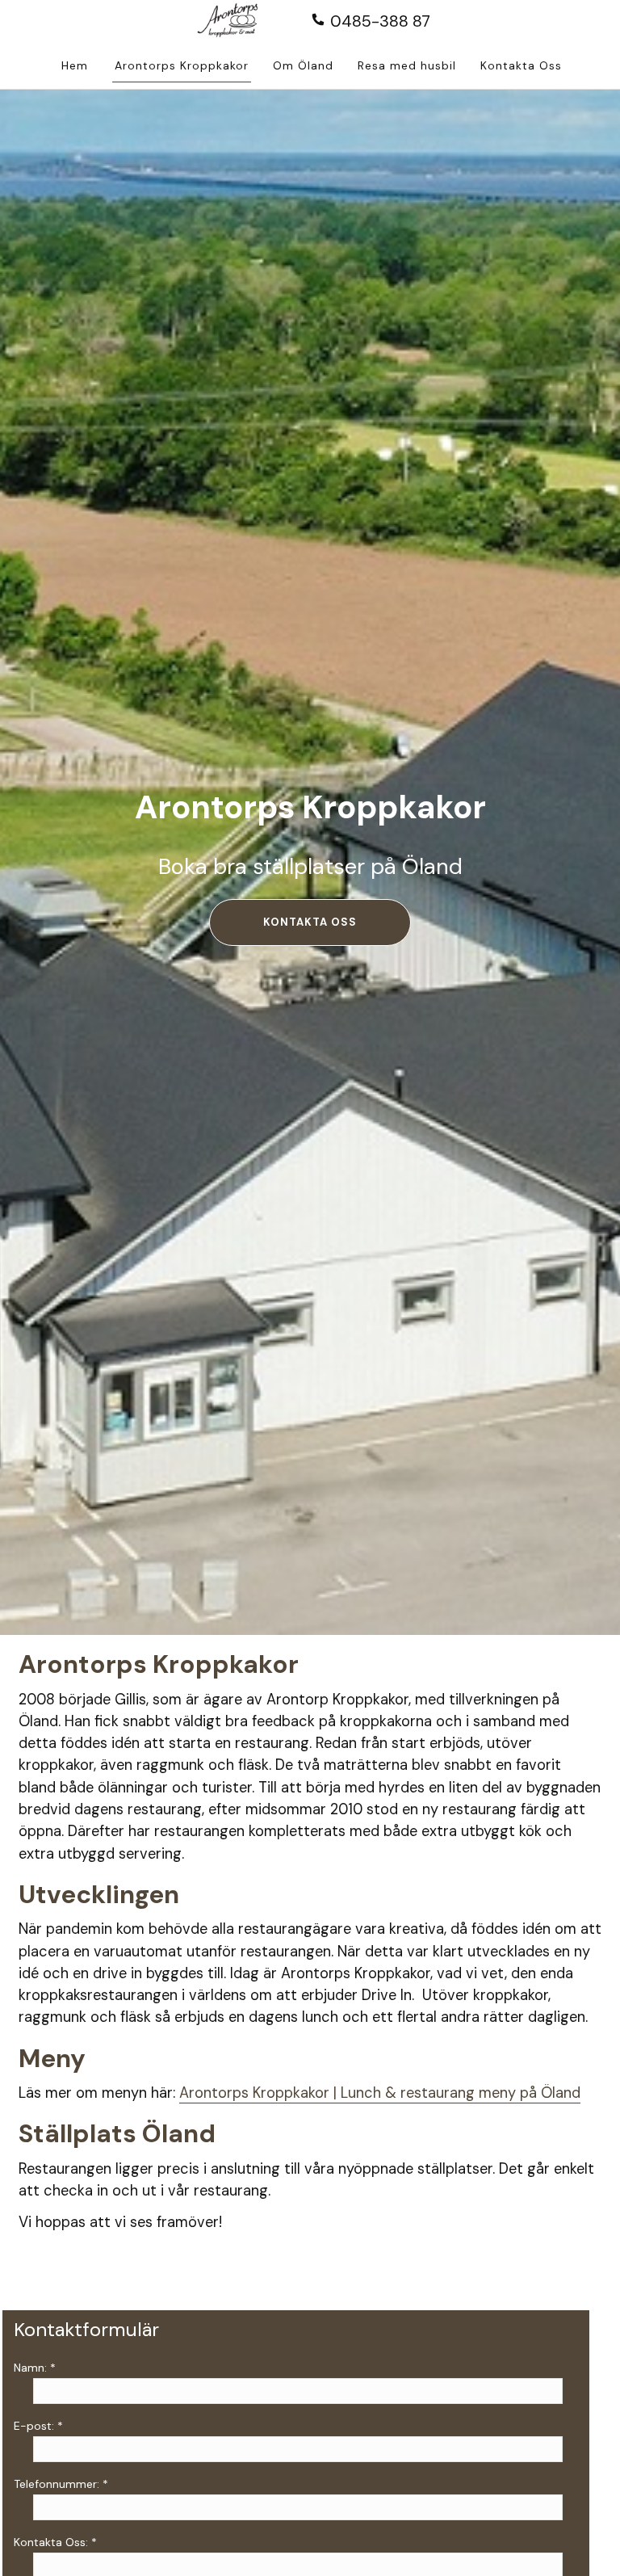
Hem (75, 65)
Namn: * (35, 2368)
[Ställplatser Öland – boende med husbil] (238, 22)
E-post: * (38, 2426)
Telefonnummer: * (61, 2484)
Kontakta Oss (521, 65)
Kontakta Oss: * (55, 2542)
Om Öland (303, 65)
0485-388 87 (378, 21)
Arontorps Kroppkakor (182, 65)
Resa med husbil (407, 65)
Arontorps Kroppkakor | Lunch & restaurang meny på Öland (380, 2093)
